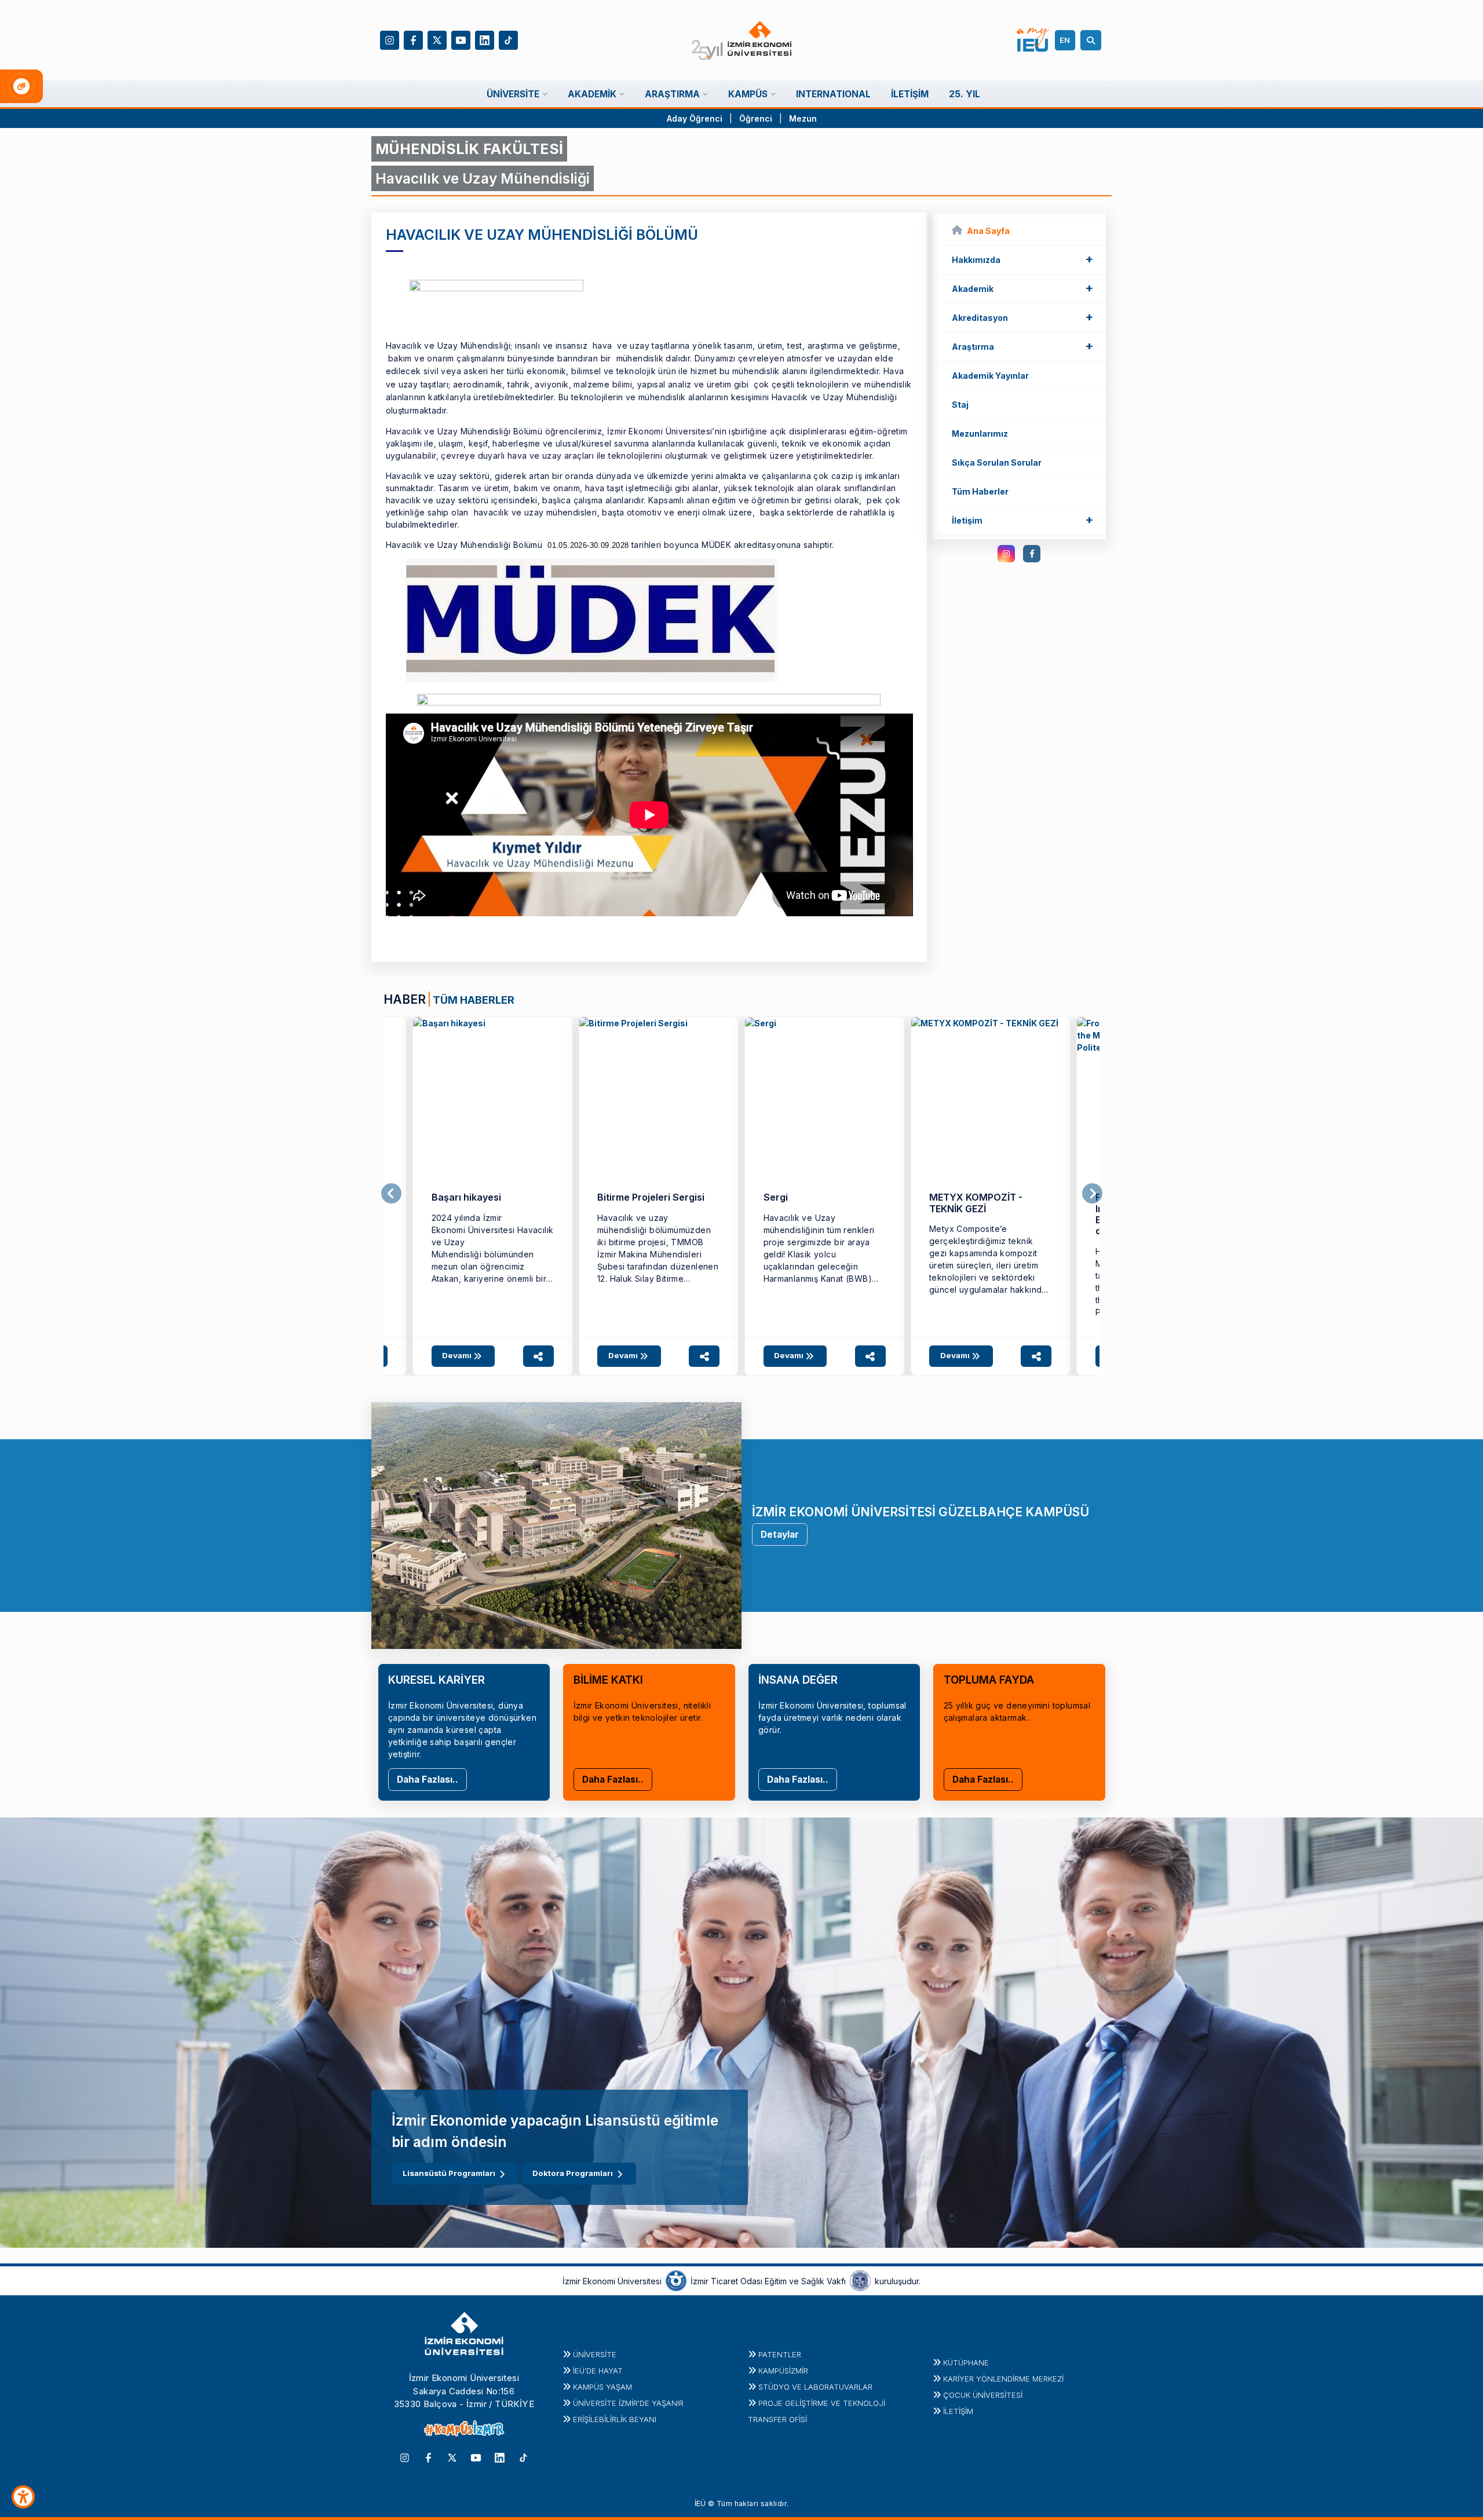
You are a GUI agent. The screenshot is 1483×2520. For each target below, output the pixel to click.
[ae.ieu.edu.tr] (493, 1097)
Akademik (1022, 288)
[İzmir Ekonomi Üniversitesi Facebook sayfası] (413, 39)
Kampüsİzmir (783, 2371)
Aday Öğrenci (695, 118)
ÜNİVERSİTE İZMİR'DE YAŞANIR (628, 2403)
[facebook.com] (1032, 554)
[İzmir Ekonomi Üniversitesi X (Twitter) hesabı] (437, 39)
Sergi (776, 1197)
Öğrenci (757, 118)
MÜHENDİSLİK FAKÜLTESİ (469, 149)
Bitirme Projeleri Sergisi (651, 1197)
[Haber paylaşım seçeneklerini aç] (538, 1356)
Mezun (803, 118)
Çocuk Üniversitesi (983, 2395)
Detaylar (780, 1535)
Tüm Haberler (980, 491)
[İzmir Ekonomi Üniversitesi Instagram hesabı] (390, 39)
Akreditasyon (1022, 317)
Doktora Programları (573, 2173)
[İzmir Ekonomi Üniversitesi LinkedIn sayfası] (485, 39)
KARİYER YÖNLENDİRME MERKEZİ (1003, 2379)
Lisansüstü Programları (449, 2173)
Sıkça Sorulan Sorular (997, 462)
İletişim (1022, 520)
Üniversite (595, 2354)
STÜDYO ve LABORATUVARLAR (815, 2387)
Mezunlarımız (980, 434)
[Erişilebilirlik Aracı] (23, 2497)
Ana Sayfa (988, 231)
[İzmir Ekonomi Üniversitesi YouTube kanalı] (461, 39)
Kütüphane (966, 2362)
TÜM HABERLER (474, 1000)
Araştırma (1022, 346)
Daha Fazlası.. (428, 1780)
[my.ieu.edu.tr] (1033, 40)
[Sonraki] (1092, 1194)
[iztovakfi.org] (860, 2280)
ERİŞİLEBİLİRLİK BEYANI (615, 2419)
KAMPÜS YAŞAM (602, 2387)
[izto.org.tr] (676, 2280)
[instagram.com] (1006, 554)
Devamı (458, 1355)
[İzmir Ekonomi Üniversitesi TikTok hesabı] (508, 39)
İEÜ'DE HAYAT (598, 2371)
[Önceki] (391, 1194)
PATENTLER (780, 2354)
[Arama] (1093, 40)
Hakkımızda (1022, 259)
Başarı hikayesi (466, 1197)
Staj (960, 405)
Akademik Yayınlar (990, 376)
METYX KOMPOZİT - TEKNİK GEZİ (976, 1203)
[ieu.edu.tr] (742, 41)
